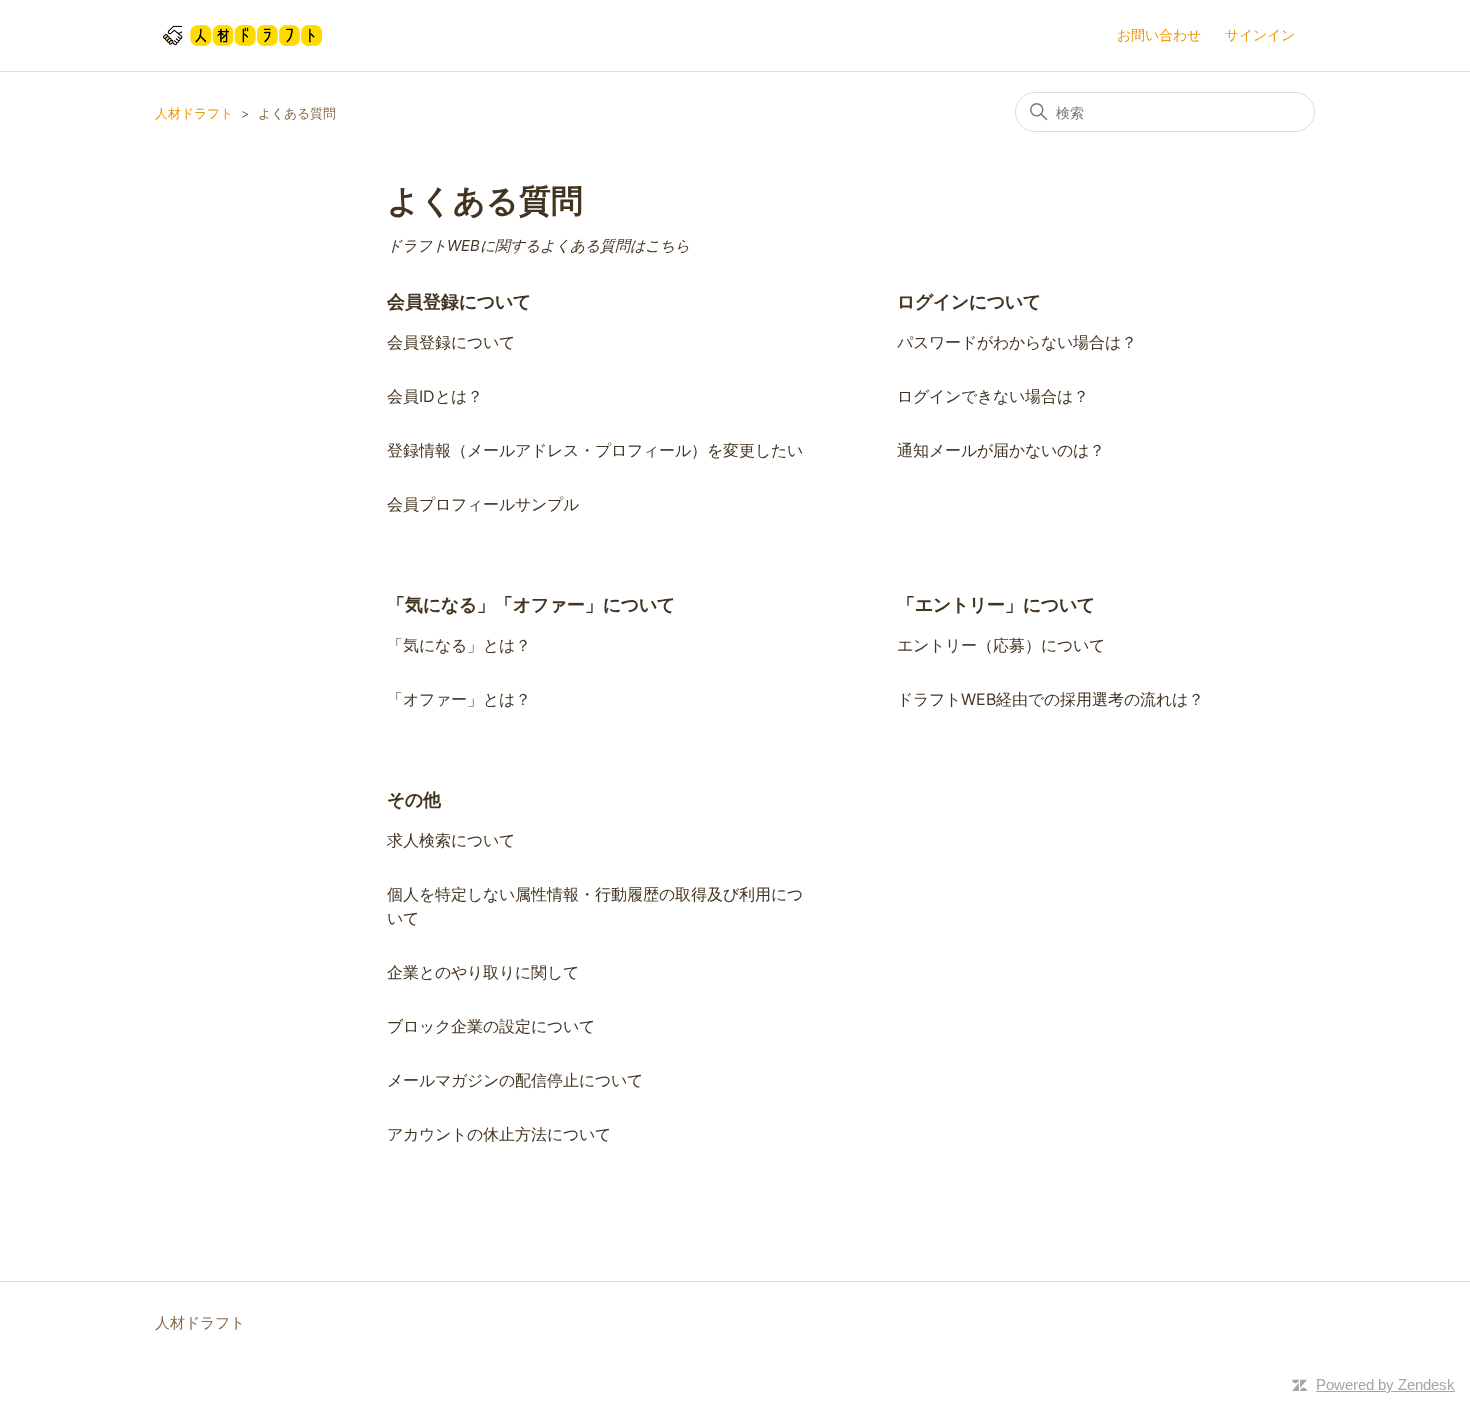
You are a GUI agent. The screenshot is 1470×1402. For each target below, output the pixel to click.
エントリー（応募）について (1001, 645)
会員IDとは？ (435, 396)
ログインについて (969, 301)
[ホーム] (242, 35)
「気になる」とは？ (459, 645)
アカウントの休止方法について (499, 1134)
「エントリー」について (996, 604)
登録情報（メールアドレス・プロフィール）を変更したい (595, 450)
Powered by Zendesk (1385, 1384)
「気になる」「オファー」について (531, 604)
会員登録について (459, 301)
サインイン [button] (1260, 34)
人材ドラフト (194, 113)
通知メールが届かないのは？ (1001, 450)
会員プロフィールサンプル (483, 504)
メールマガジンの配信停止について (515, 1080)
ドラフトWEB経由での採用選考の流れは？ (1050, 699)
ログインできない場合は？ (993, 396)
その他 (414, 799)
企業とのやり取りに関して (483, 972)
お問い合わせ (1159, 34)
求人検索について (451, 840)
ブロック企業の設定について (491, 1026)
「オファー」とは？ (459, 699)
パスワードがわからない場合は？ (1017, 342)
